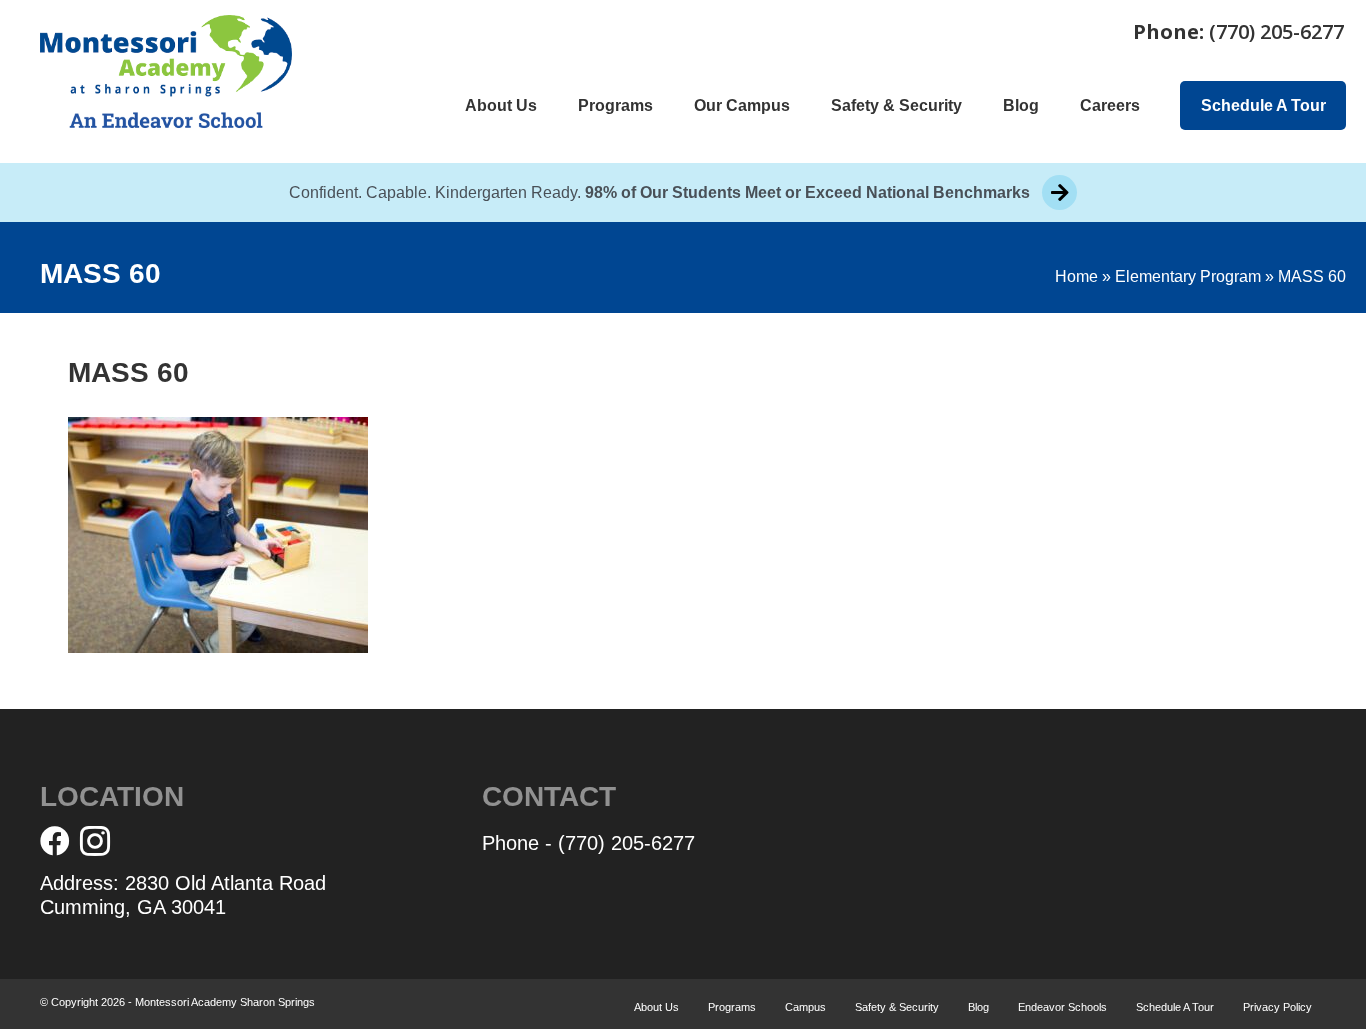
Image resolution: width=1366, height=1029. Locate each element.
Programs (615, 105)
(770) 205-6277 (1276, 31)
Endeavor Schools (1062, 1007)
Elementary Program (1188, 276)
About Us (501, 105)
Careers (1110, 105)
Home (1076, 276)
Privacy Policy (1277, 1007)
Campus (805, 1007)
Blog (1021, 105)
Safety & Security (896, 105)
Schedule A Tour (1263, 105)
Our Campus (742, 105)
